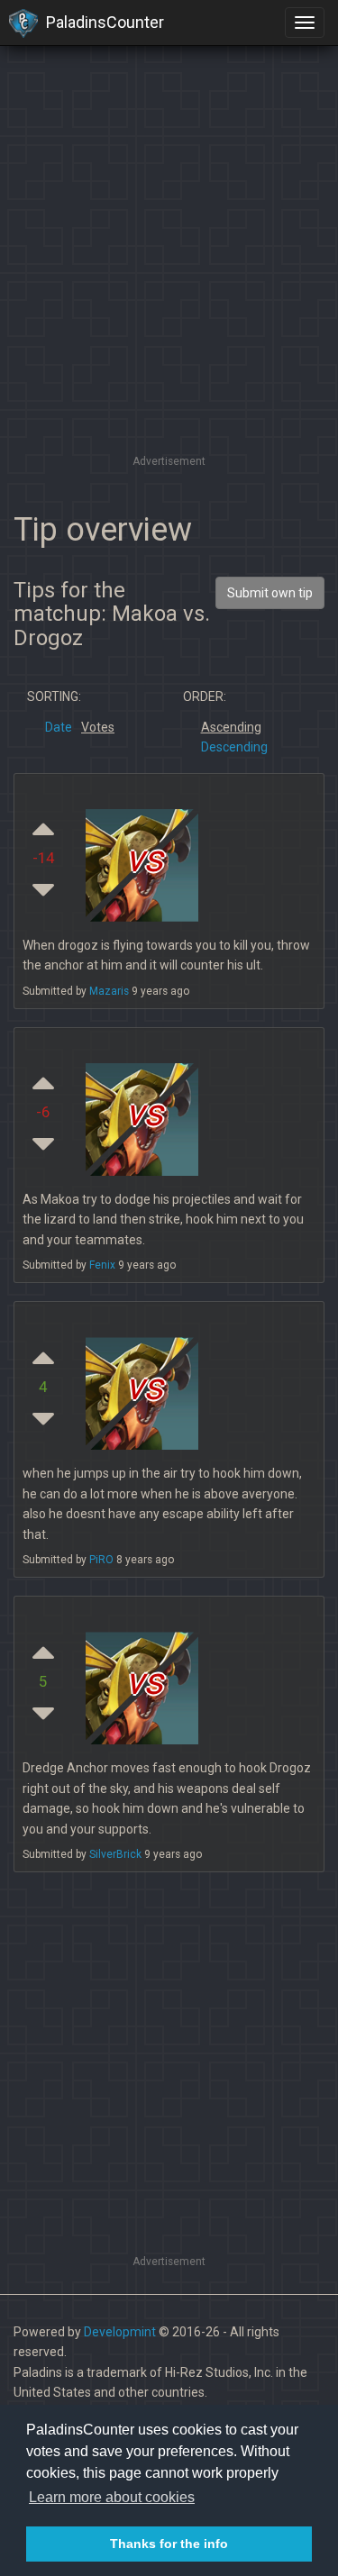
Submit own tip (270, 593)
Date (59, 727)
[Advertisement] (169, 282)
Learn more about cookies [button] (112, 2497)
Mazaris (109, 991)
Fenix (102, 1265)
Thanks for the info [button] (169, 2544)
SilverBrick (115, 1854)
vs (144, 858)
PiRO (101, 1560)
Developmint (120, 2332)
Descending (234, 747)
